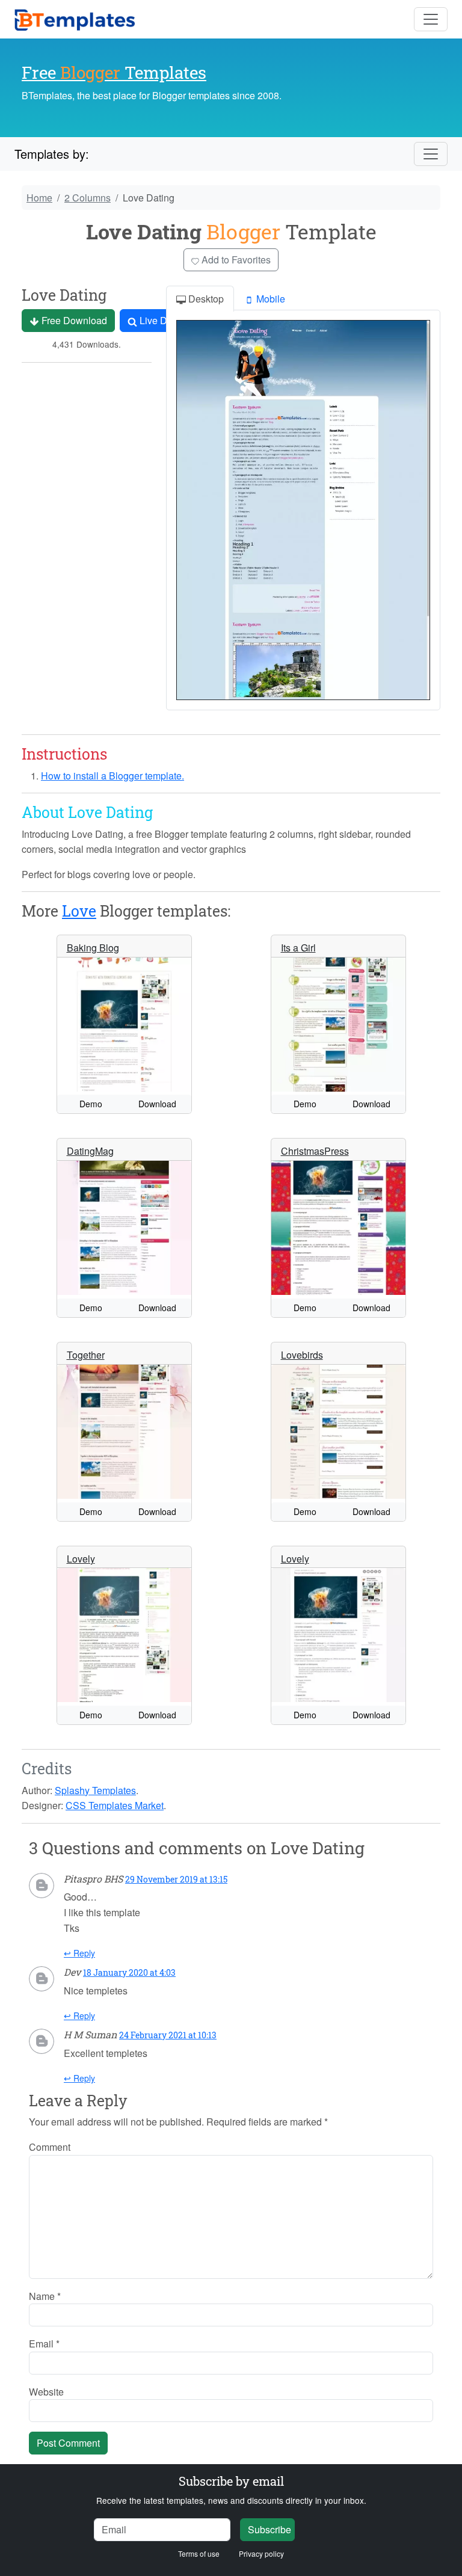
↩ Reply (79, 1953)
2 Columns (88, 198)
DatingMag (90, 1151)
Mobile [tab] (269, 299)
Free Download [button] (73, 320)
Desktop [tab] (205, 299)
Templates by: (52, 154)
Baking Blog (93, 948)
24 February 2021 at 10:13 (168, 2035)
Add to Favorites (235, 260)
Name (45, 2296)
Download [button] (157, 1104)
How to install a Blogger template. (112, 776)
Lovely (81, 1559)
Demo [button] (91, 1104)
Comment (50, 2147)
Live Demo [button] (162, 320)
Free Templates (114, 72)
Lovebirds (302, 1355)
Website (46, 2392)
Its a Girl (298, 948)
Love (79, 911)
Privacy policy (261, 2553)
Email (44, 2344)
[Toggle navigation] (431, 19)
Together (86, 1355)
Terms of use (199, 2553)
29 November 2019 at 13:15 (176, 1879)
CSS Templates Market (115, 1805)
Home (39, 198)
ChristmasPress (315, 1151)
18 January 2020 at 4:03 (129, 1972)
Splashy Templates (95, 1790)
